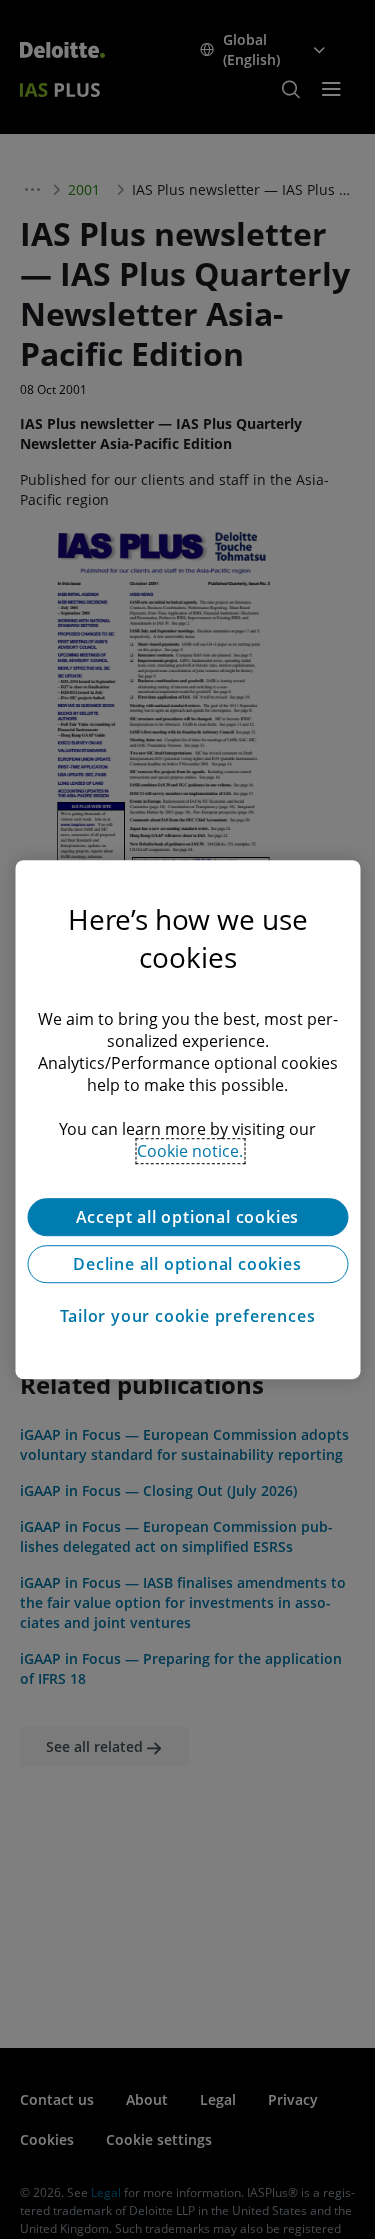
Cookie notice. (190, 1151)
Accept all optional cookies (188, 1217)
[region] (187, 1120)
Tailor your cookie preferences (188, 1316)
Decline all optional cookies (187, 1264)
